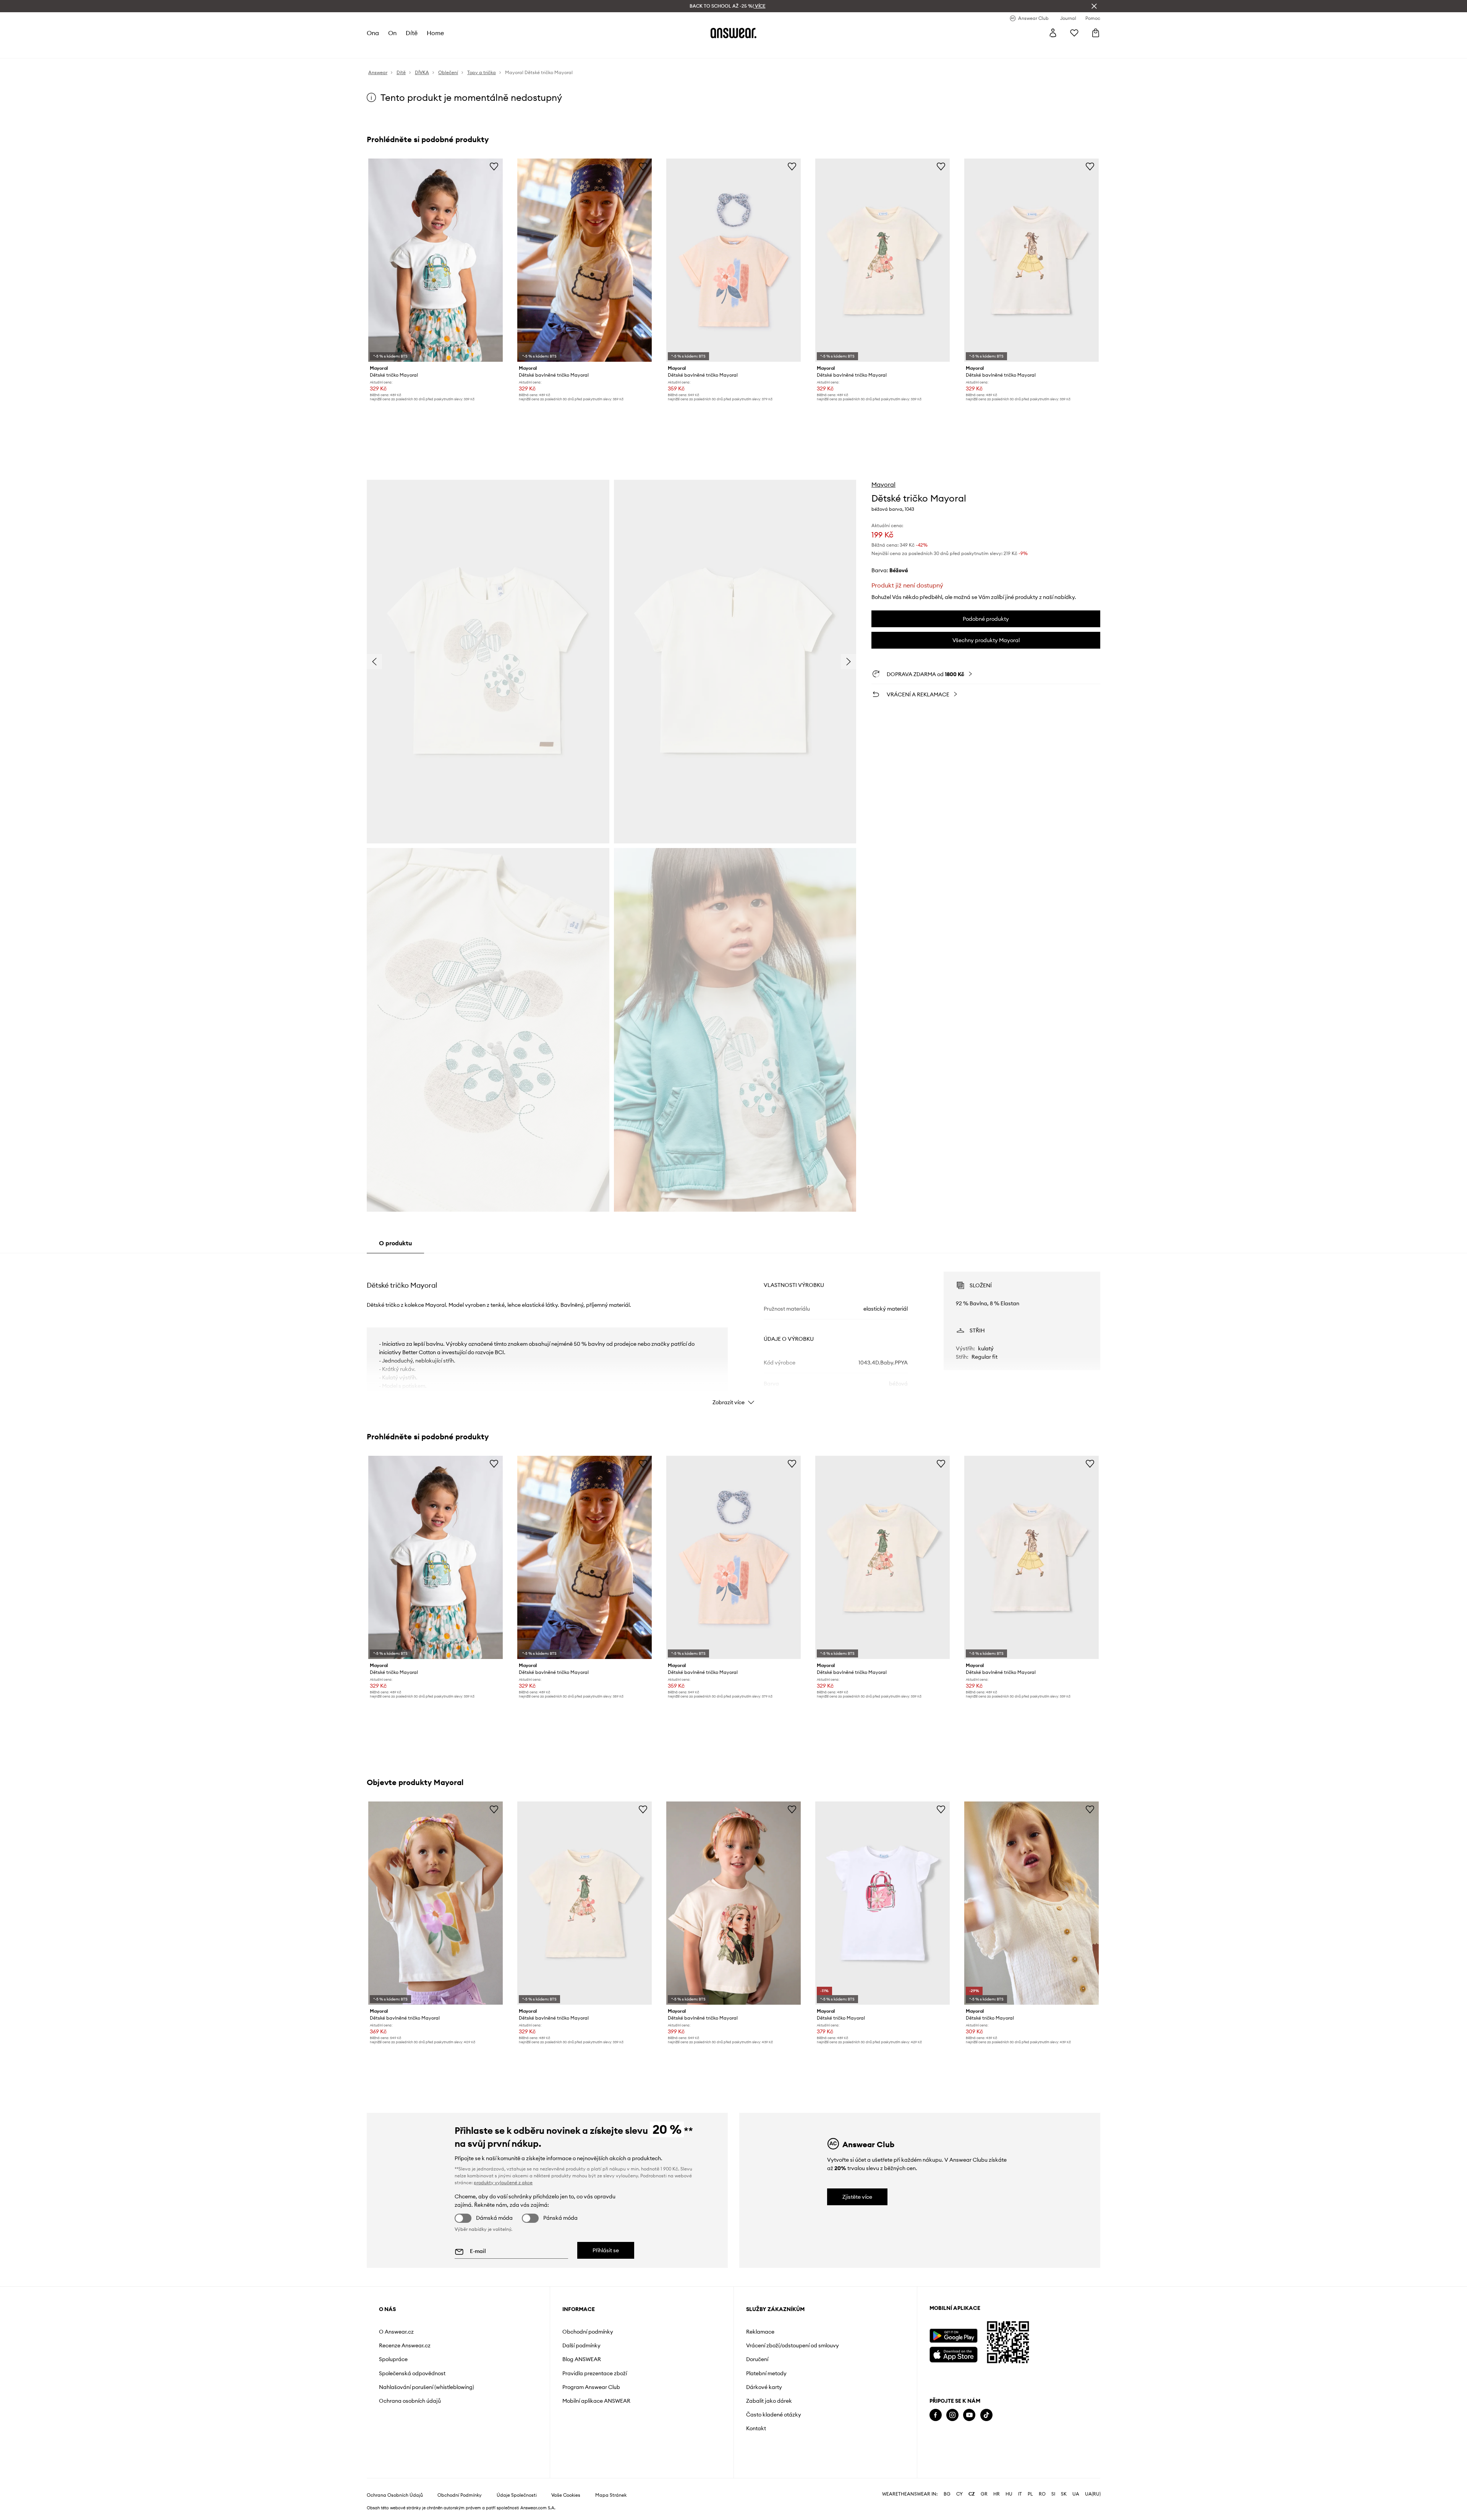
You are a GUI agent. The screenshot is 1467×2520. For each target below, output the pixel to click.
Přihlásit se (606, 2250)
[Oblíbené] (1074, 33)
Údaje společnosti (517, 2495)
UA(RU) (1093, 2494)
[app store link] (953, 2354)
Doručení (757, 2359)
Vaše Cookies (566, 2495)
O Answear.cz (396, 2332)
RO (1042, 2494)
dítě (412, 33)
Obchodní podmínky (588, 2332)
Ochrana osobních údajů (410, 2401)
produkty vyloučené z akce (503, 2183)
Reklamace (760, 2332)
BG (947, 2494)
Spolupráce (393, 2359)
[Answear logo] (733, 33)
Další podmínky (581, 2345)
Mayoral (883, 484)
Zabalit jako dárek (769, 2401)
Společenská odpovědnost (412, 2373)
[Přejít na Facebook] (936, 2415)
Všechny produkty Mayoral (986, 640)
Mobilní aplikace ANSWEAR (596, 2401)
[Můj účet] (1053, 33)
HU (1009, 2494)
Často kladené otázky (774, 2415)
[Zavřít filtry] (1094, 6)
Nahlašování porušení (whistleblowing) (427, 2387)
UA (1076, 2494)
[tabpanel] (733, 1332)
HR (997, 2494)
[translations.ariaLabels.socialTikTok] (986, 2415)
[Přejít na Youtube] (969, 2415)
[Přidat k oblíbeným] (494, 166)
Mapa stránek (611, 2495)
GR (984, 2494)
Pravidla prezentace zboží (595, 2373)
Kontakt (756, 2428)
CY (959, 2494)
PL (1030, 2494)
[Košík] (1096, 33)
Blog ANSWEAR (582, 2359)
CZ (972, 2494)
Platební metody (766, 2373)
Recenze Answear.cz (405, 2345)
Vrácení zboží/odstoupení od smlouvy (793, 2345)
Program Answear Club (591, 2387)
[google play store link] (953, 2336)
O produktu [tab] (395, 1243)
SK (1064, 2494)
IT (1020, 2494)
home (435, 33)
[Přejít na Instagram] (952, 2415)
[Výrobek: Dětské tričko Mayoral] (436, 260)
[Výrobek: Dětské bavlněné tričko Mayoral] (585, 260)
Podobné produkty (986, 619)
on (392, 33)
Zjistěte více (857, 2197)
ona (373, 33)
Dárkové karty (764, 2387)
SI (1053, 2494)
